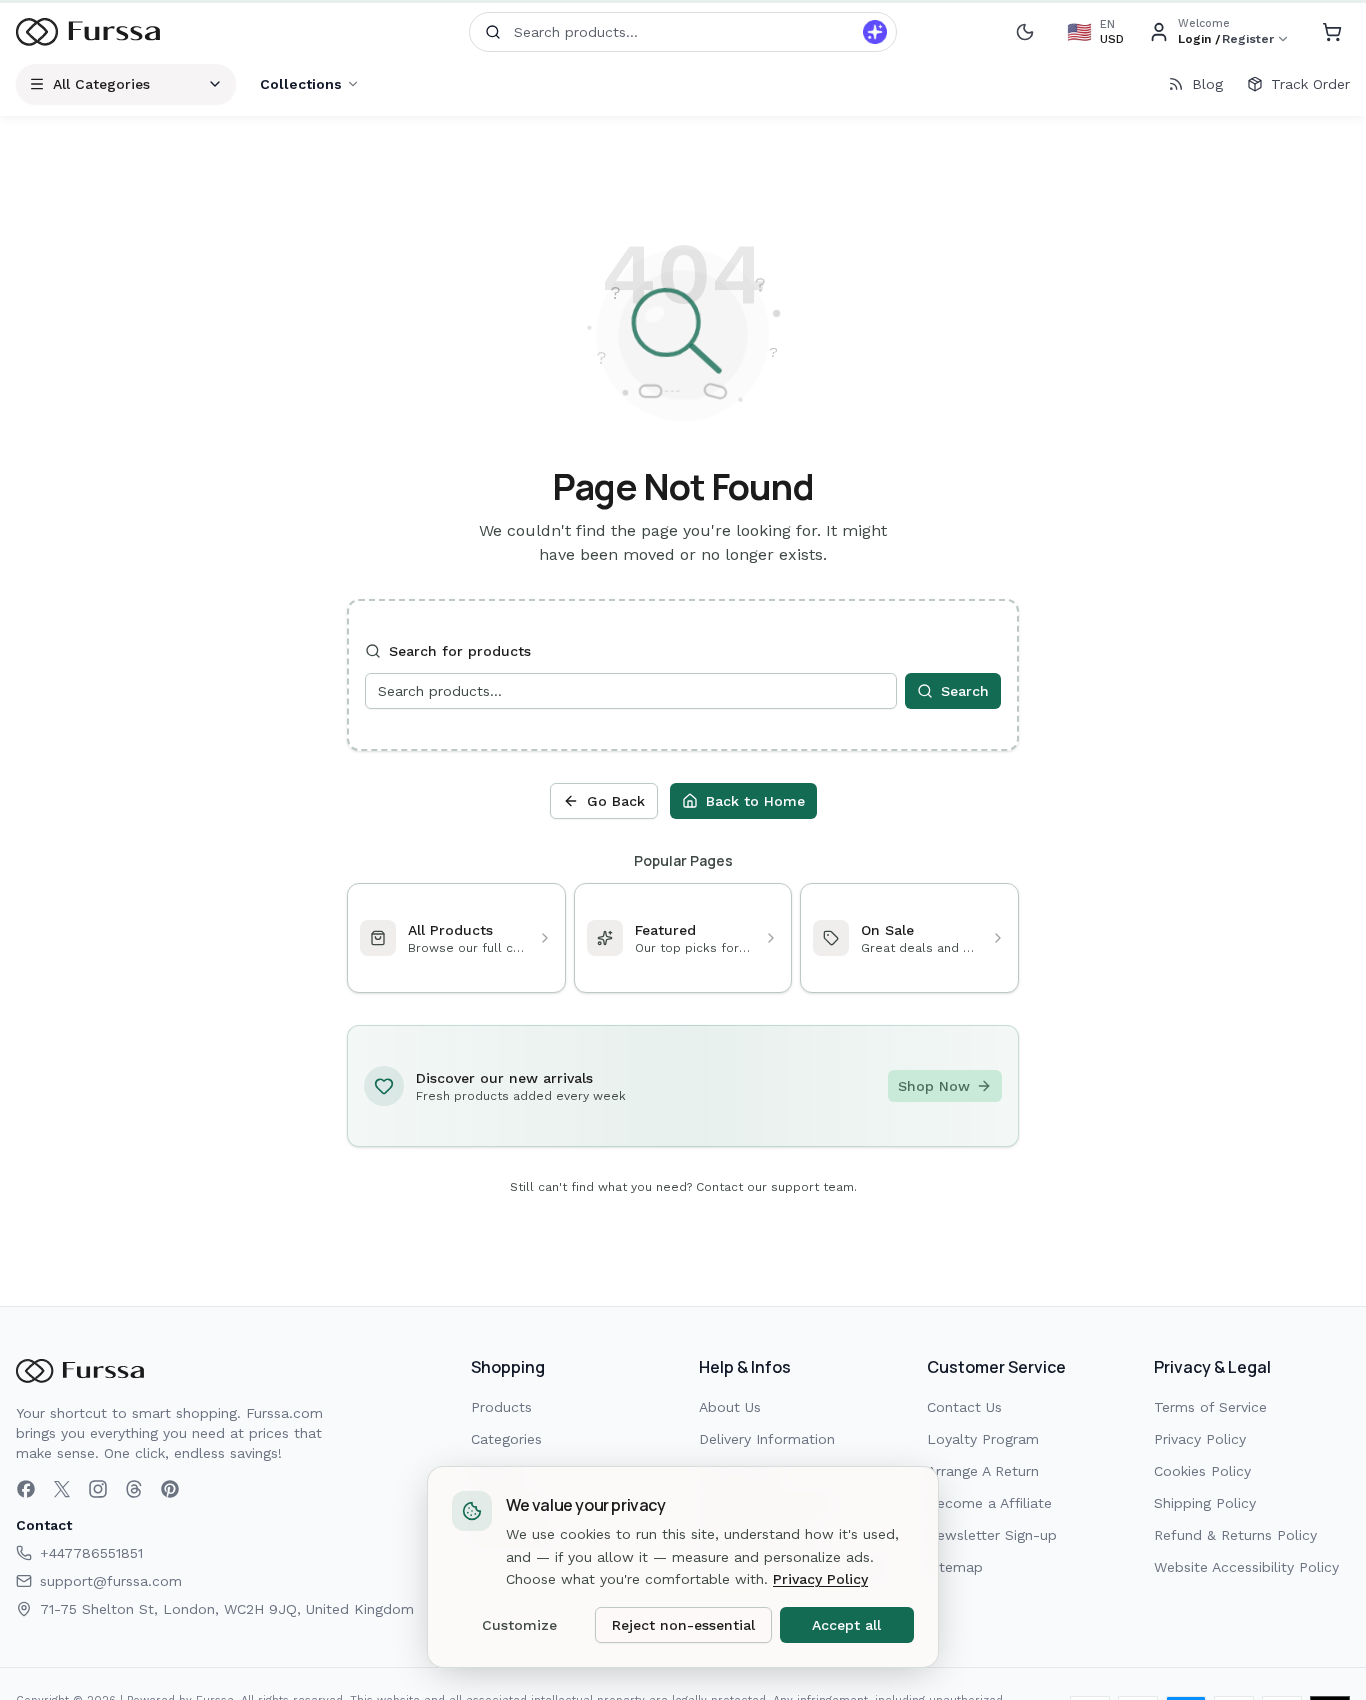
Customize (519, 1625)
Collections (301, 84)
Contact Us (964, 1407)
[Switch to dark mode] (1025, 32)
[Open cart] (1332, 32)
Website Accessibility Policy (1246, 1567)
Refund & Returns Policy (1235, 1535)
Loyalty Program (983, 1439)
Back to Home (755, 801)
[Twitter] (62, 1489)
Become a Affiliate (989, 1503)
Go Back (616, 801)
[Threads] (134, 1489)
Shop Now (934, 1086)
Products (501, 1407)
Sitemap (955, 1567)
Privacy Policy (1200, 1439)
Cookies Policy (1202, 1471)
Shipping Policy (1205, 1503)
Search (965, 691)
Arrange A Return (983, 1471)
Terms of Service (1210, 1407)
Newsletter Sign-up (992, 1535)
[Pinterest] (170, 1489)
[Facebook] (26, 1489)
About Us (730, 1407)
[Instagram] (98, 1489)
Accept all (846, 1625)
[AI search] (875, 32)
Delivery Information (767, 1439)
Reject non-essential (683, 1625)
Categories (506, 1439)
